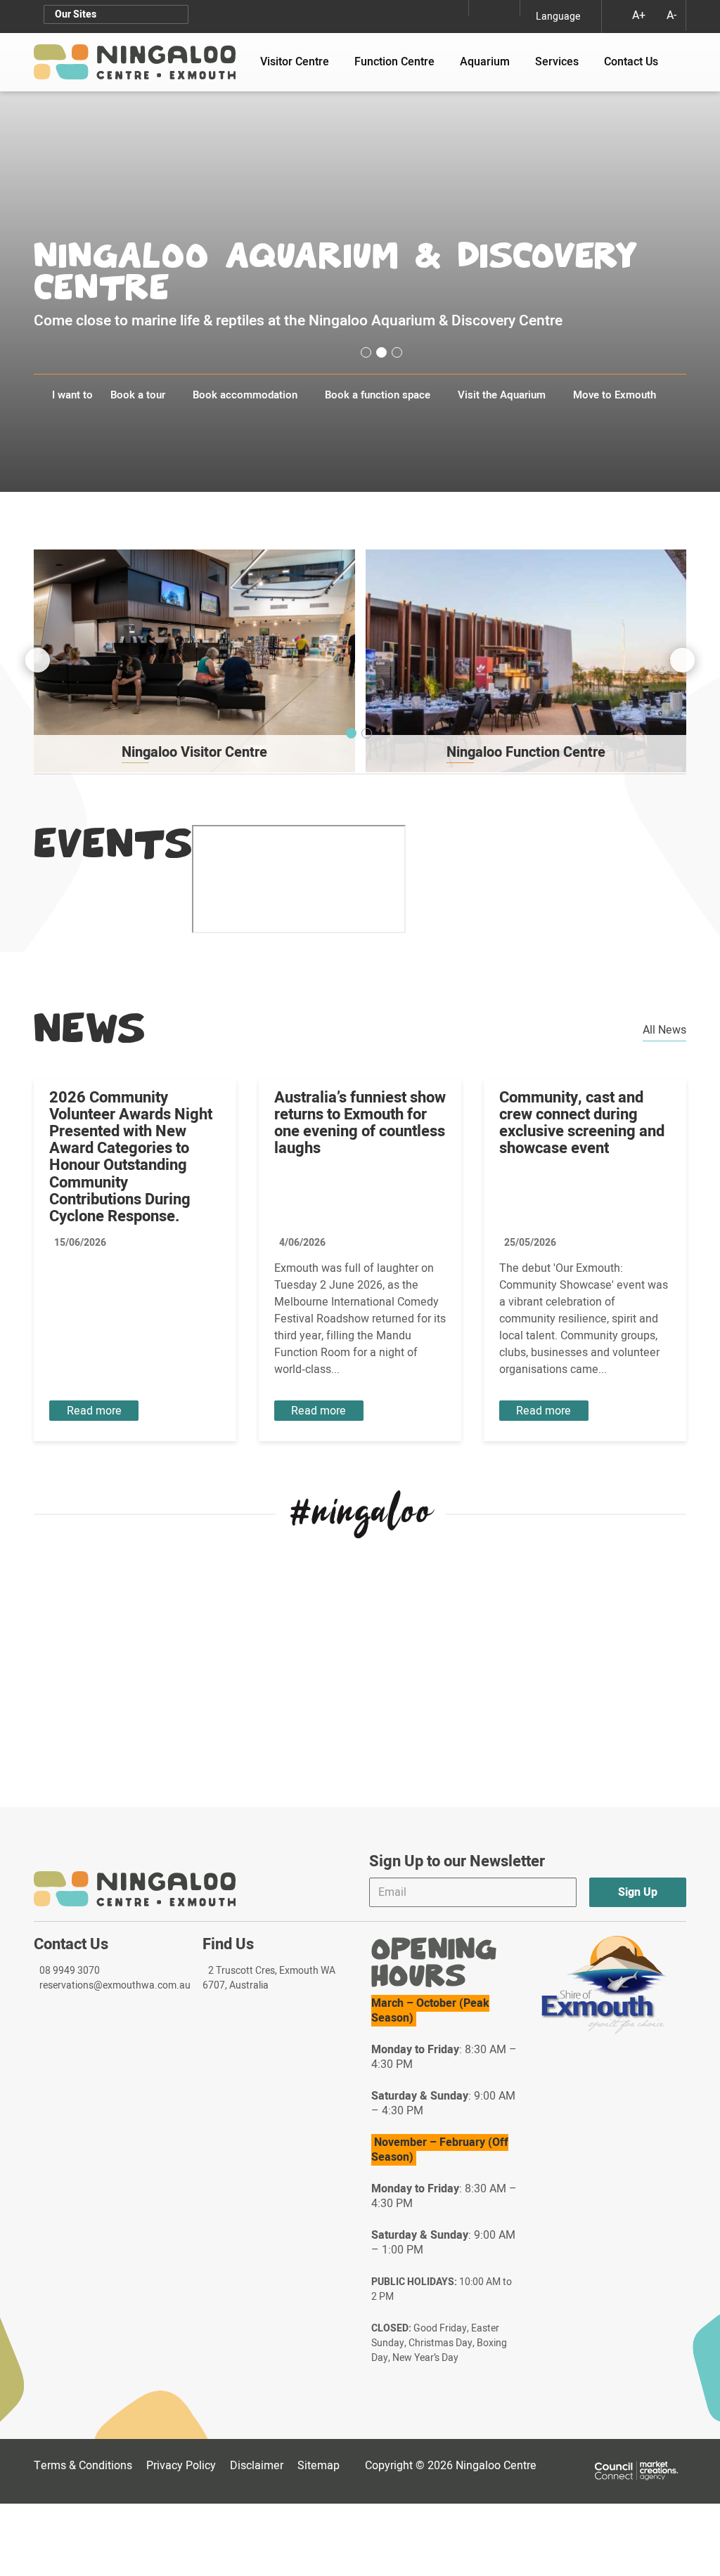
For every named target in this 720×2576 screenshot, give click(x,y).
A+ (639, 15)
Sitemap (321, 2466)
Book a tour (138, 395)
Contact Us (631, 62)
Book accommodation (245, 395)
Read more (94, 1411)
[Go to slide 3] (397, 352)
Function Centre (401, 62)
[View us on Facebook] (508, 8)
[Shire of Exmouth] (604, 1985)
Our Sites (76, 14)
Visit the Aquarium (502, 395)
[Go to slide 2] (381, 352)
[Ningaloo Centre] (135, 62)
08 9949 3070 (70, 1971)
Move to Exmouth (615, 395)
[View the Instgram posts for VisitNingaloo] (360, 1514)
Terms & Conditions (83, 2466)
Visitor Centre (301, 62)
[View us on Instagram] (481, 8)
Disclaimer (257, 2466)
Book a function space (378, 395)
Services (563, 62)
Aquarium (491, 62)
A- (671, 15)
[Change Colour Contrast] (611, 15)
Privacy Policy (181, 2466)
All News (664, 1030)
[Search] (676, 55)
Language (558, 17)
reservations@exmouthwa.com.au (115, 1985)
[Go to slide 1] (366, 352)
